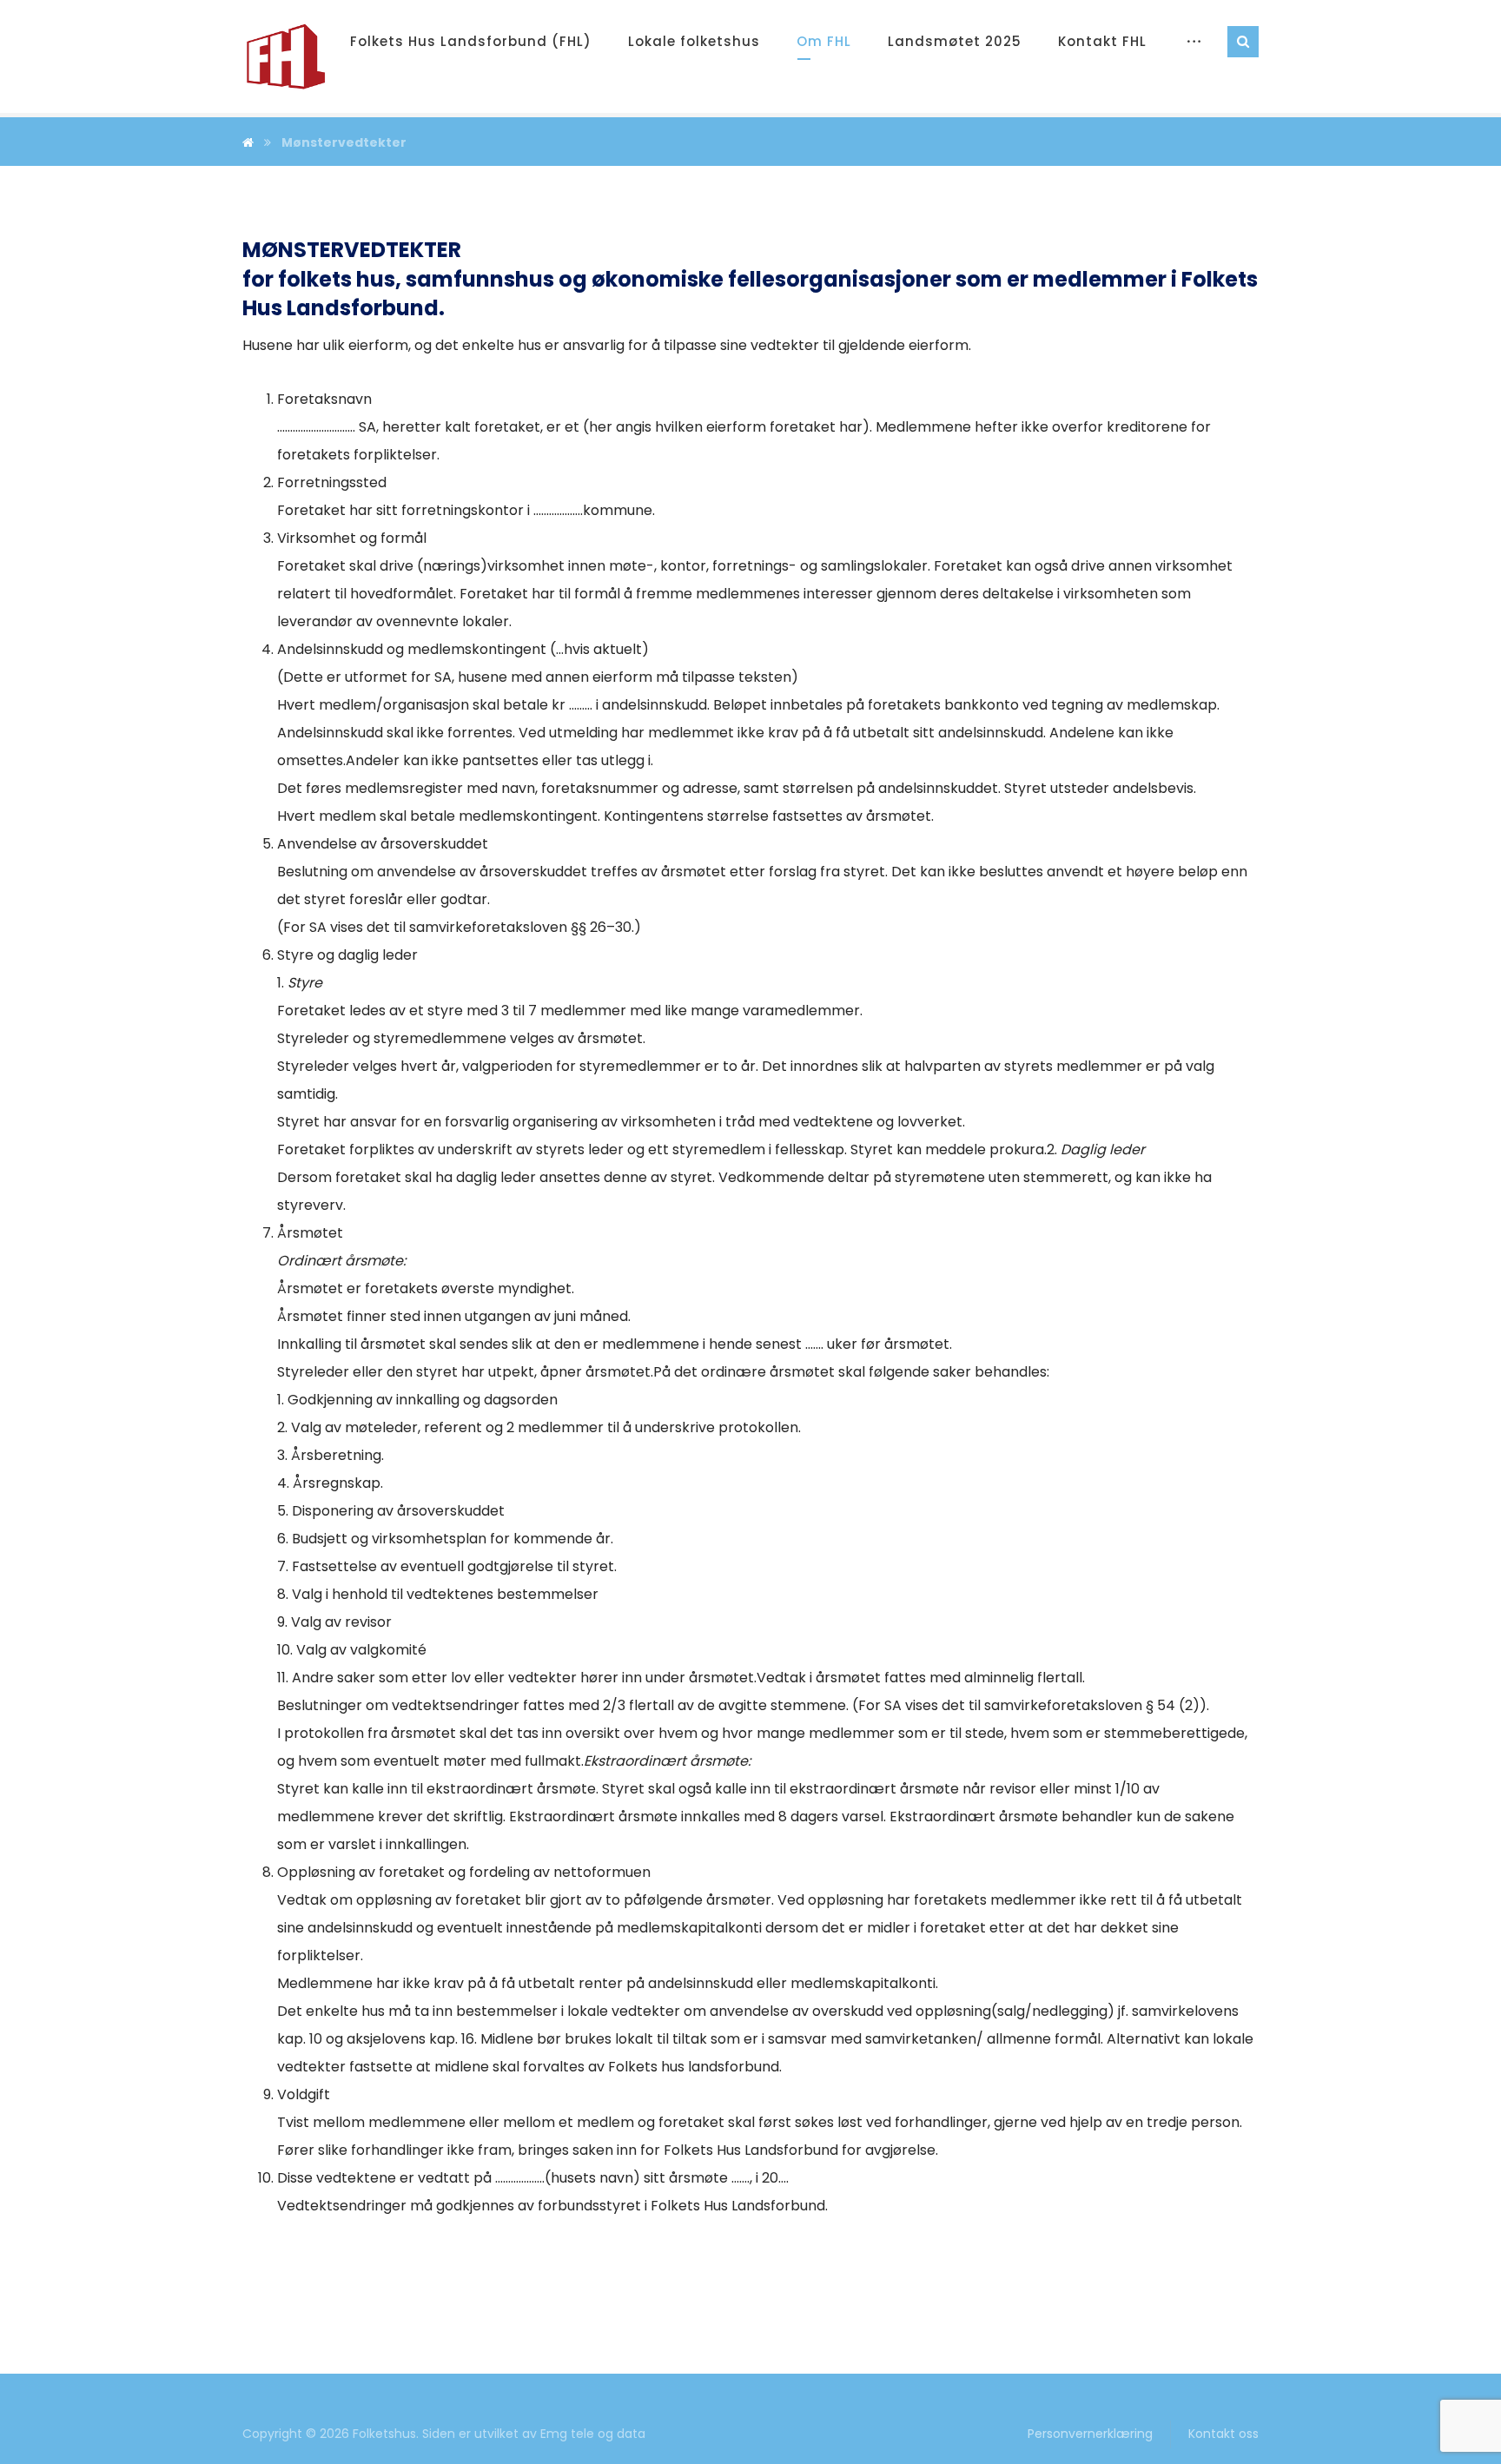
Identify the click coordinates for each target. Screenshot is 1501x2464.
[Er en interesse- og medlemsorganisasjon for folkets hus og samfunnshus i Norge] (286, 56)
